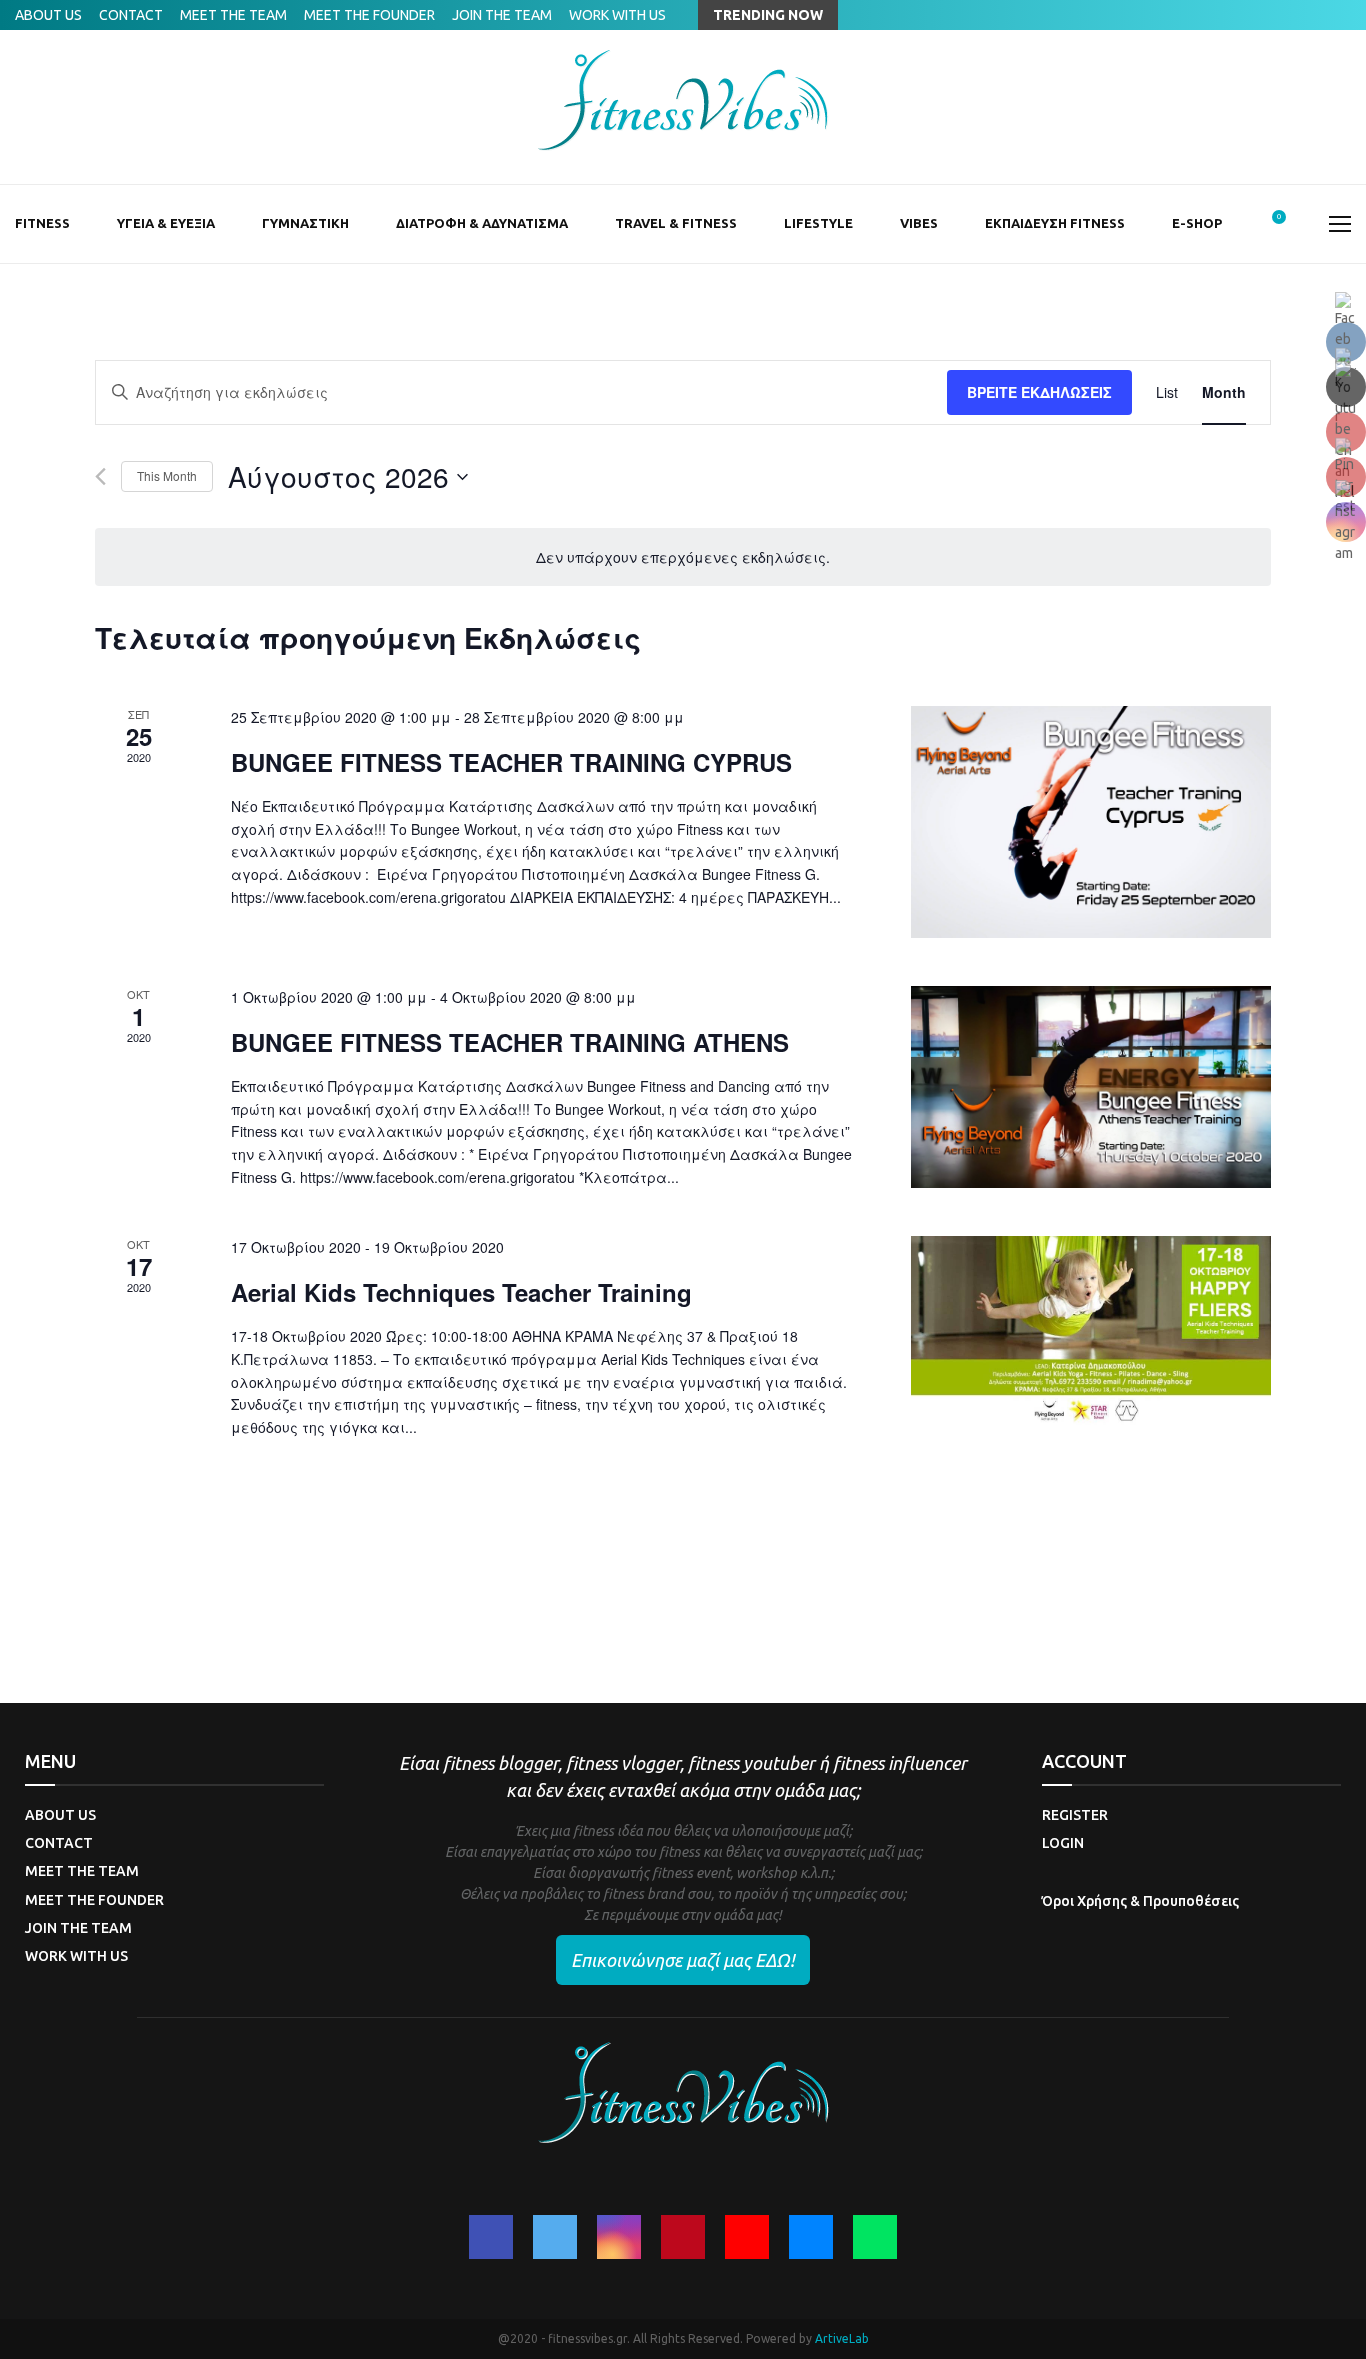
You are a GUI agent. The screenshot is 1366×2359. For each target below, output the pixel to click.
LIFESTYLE (818, 223)
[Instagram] (619, 2237)
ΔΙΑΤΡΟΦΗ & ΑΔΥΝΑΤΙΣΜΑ (482, 223)
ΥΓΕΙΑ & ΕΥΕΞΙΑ (166, 223)
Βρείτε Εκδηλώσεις (1039, 392)
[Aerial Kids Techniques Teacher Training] (1091, 1330)
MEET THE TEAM (233, 15)
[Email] (811, 2237)
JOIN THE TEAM (502, 15)
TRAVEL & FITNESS (676, 223)
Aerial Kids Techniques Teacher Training (461, 1292)
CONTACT (131, 15)
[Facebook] (491, 2237)
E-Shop (1197, 223)
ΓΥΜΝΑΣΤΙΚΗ (305, 223)
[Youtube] (747, 2237)
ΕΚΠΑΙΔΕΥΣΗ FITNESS (1055, 223)
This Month (167, 475)
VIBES (919, 223)
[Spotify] (875, 2237)
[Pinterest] (683, 2237)
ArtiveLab (842, 2338)
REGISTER (1075, 1815)
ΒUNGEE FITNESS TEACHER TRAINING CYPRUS (511, 762)
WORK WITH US (617, 15)
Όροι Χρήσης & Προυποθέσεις (1140, 1901)
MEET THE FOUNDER (369, 15)
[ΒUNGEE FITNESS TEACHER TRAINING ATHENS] (1091, 1087)
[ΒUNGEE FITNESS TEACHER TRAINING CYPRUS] (1091, 822)
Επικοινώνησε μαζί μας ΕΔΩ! (683, 1960)
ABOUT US (48, 15)
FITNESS (42, 223)
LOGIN (1063, 1843)
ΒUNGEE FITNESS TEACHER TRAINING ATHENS (510, 1042)
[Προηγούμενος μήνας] (100, 476)
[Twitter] (555, 2237)
